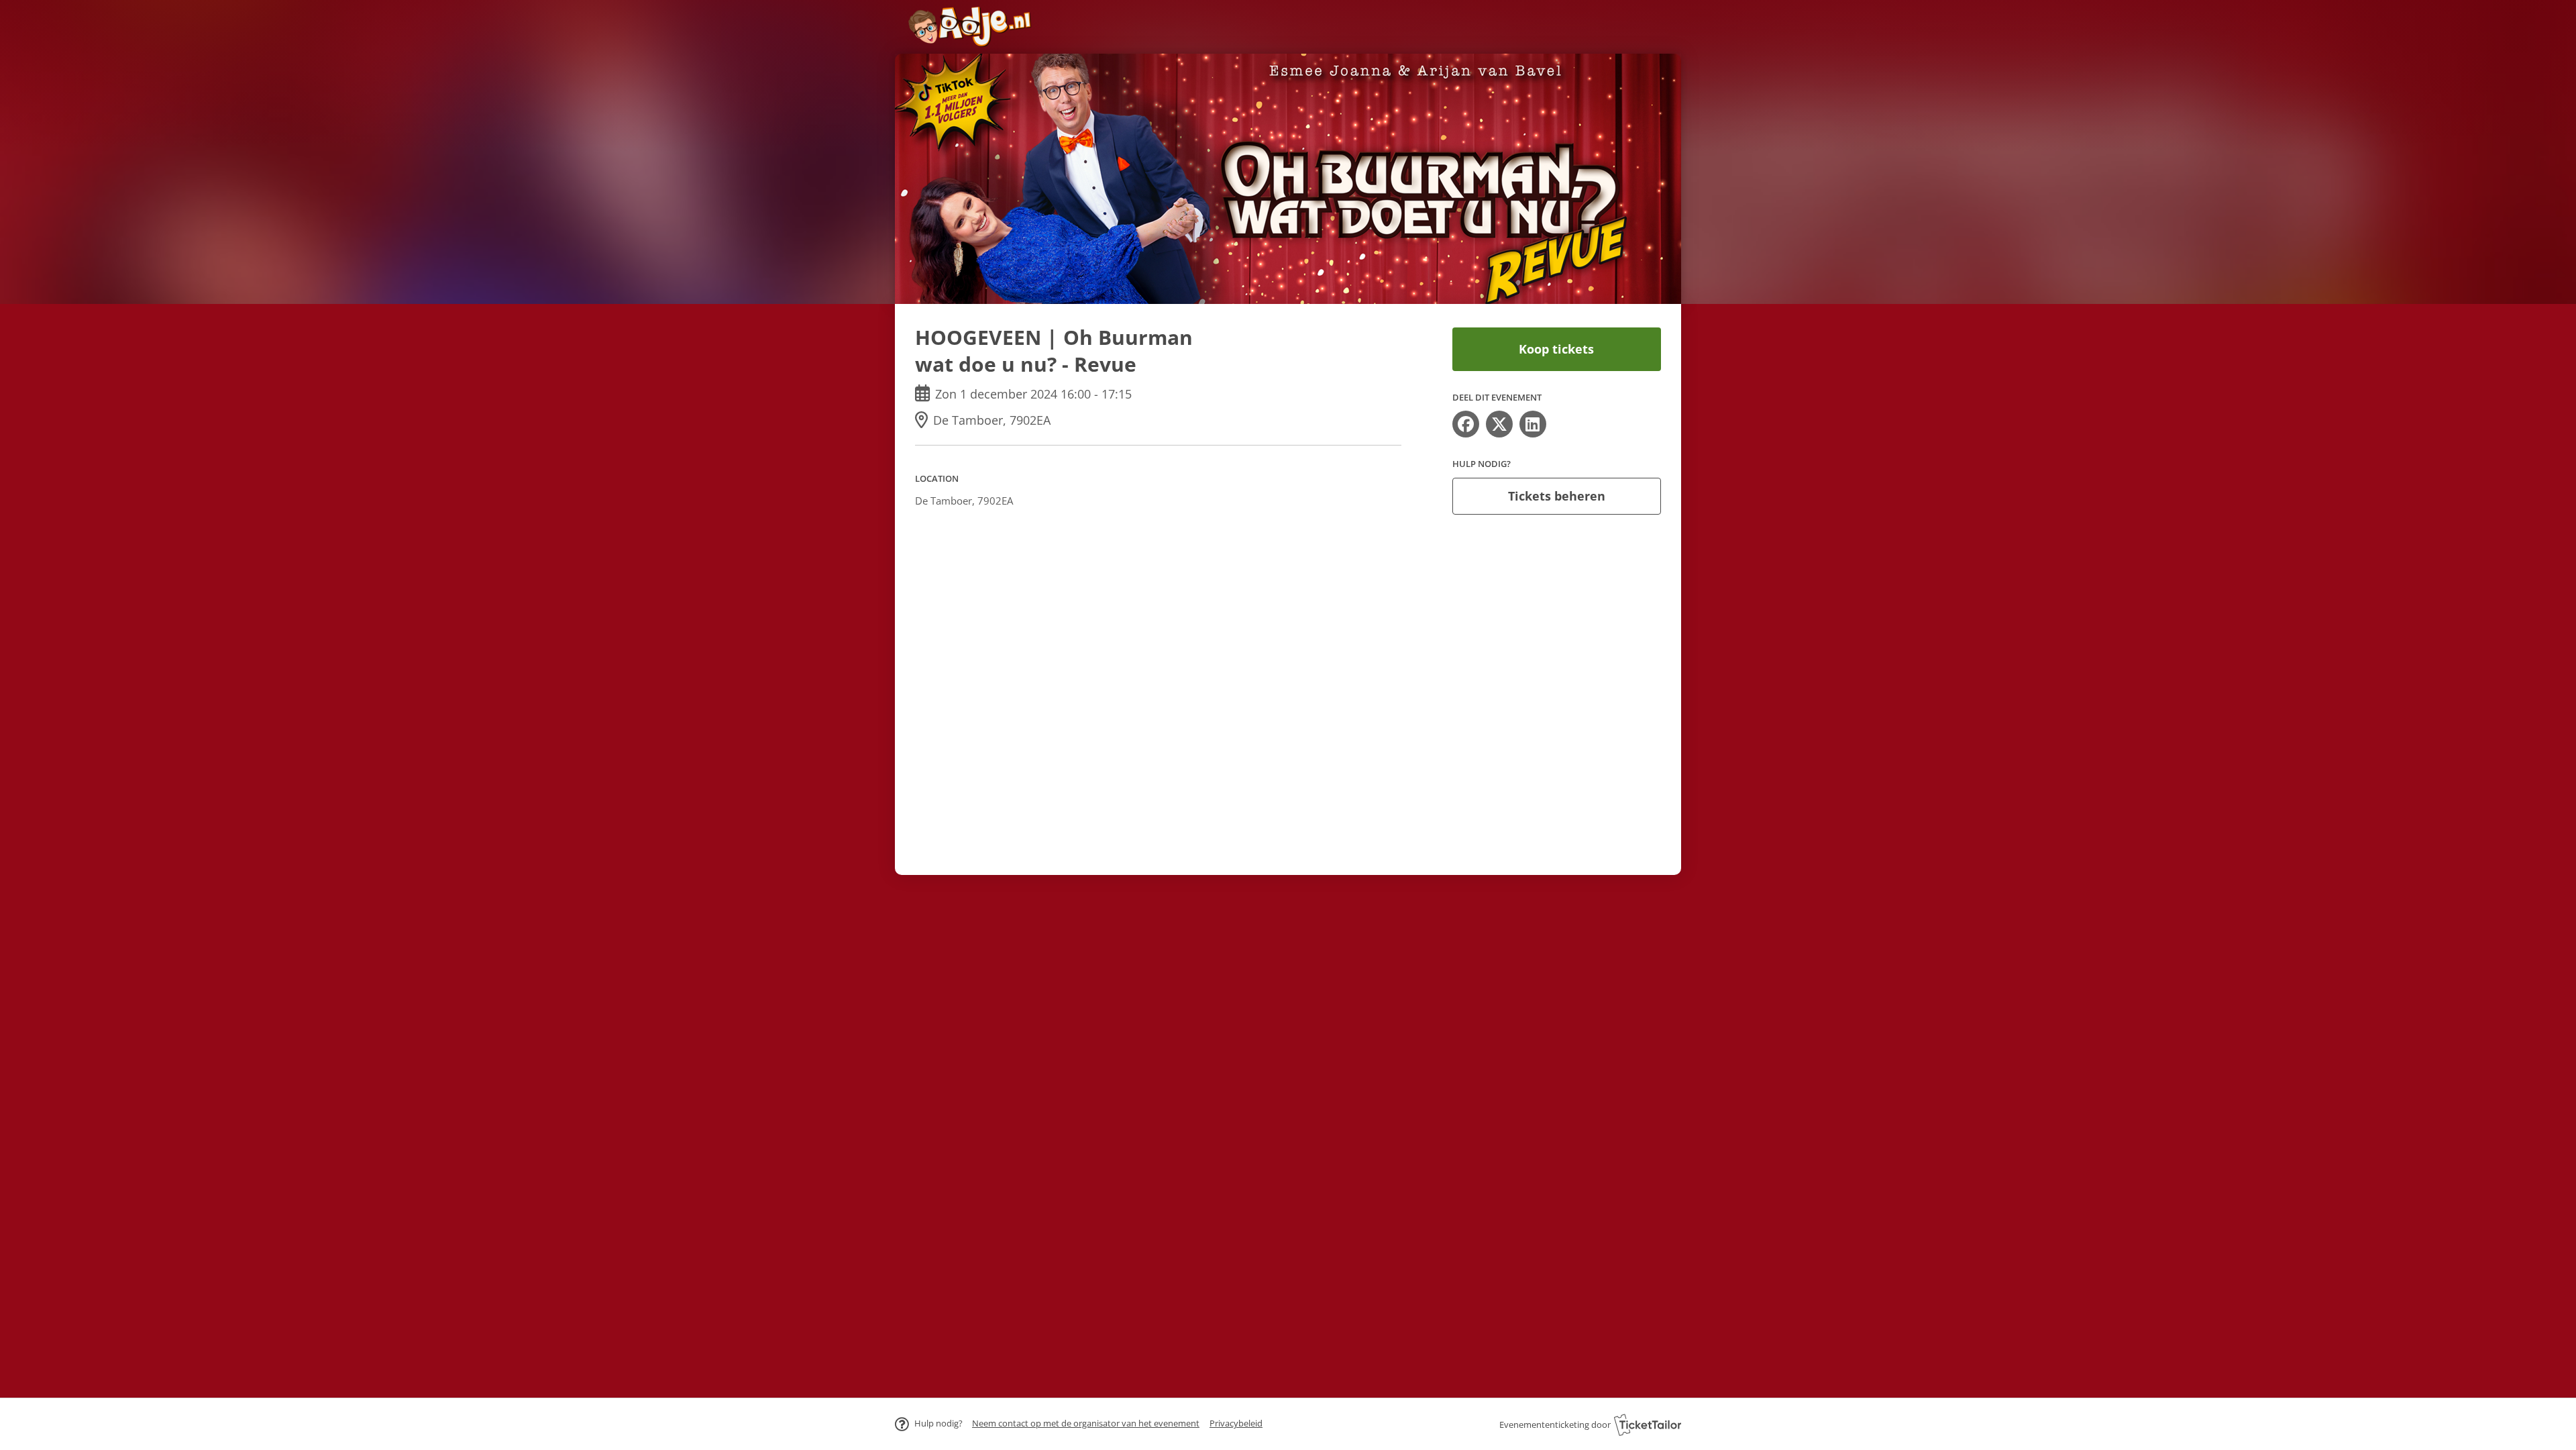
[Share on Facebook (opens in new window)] (1466, 424)
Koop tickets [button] (1556, 349)
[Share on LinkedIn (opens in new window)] (1533, 424)
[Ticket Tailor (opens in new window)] (1648, 1425)
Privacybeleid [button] (1236, 1423)
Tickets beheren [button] (1557, 496)
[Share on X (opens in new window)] (1499, 424)
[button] (1086, 1423)
